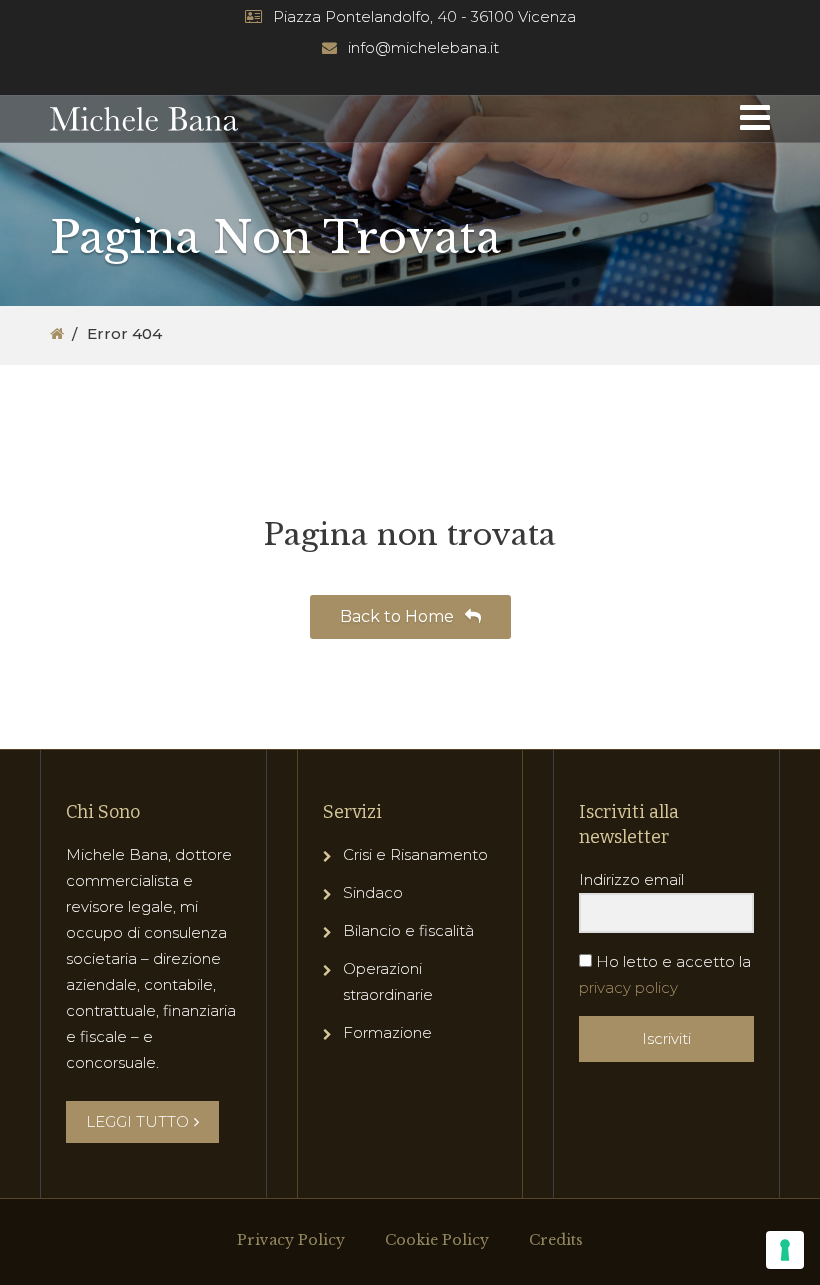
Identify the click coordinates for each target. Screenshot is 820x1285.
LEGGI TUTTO (137, 1121)
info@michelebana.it (423, 47)
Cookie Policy (437, 1240)
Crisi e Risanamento (415, 854)
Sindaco (373, 892)
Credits (556, 1240)
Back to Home (399, 616)
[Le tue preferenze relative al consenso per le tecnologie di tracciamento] (785, 1250)
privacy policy (628, 987)
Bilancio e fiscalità (408, 930)
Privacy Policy (291, 1240)
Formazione (387, 1032)
